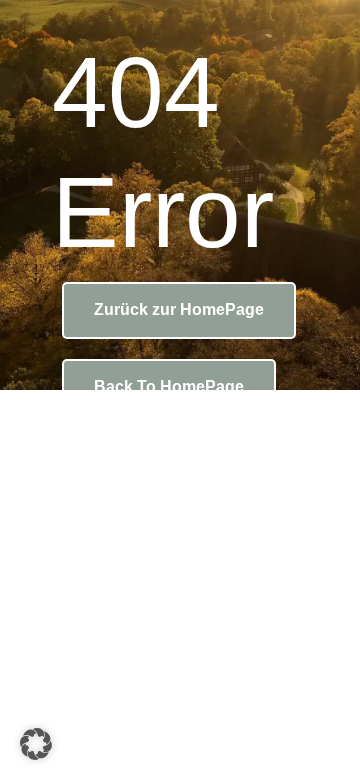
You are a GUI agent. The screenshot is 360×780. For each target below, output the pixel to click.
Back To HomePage (169, 386)
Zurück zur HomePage (179, 309)
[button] (36, 744)
